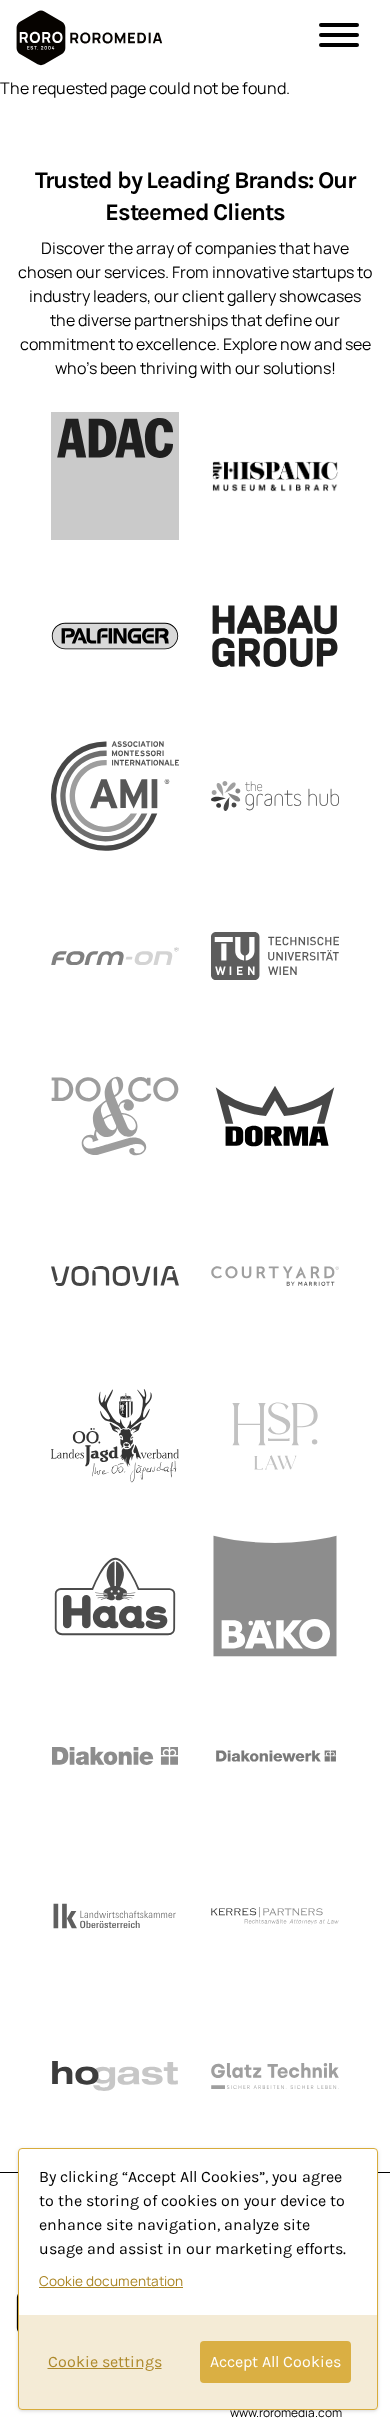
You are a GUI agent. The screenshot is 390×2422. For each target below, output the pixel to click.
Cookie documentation (111, 2281)
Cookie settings (105, 2361)
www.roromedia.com (286, 2412)
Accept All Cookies (275, 2361)
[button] (339, 38)
